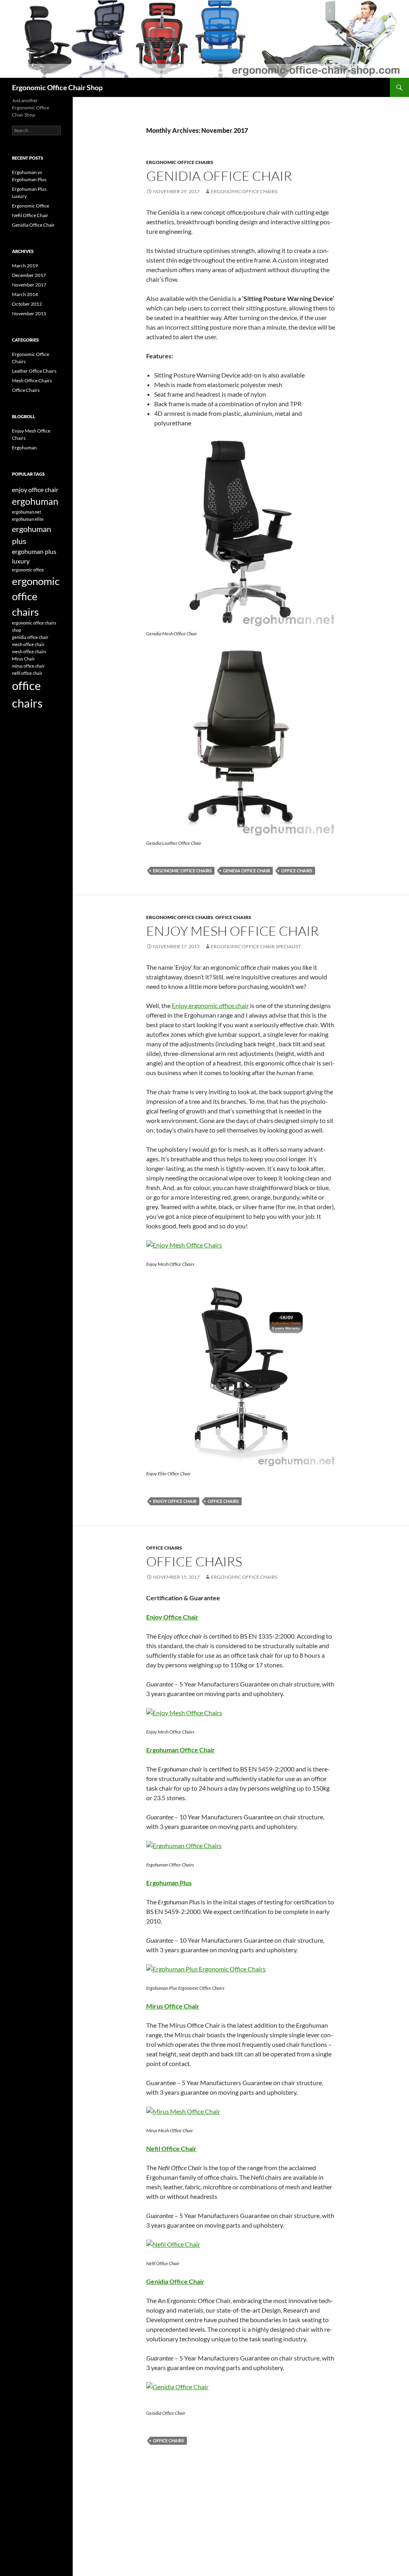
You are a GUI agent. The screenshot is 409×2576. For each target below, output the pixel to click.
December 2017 (29, 275)
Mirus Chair (23, 659)
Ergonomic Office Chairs (180, 162)
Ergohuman (24, 448)
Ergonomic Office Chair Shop (57, 87)
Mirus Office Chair (173, 2006)
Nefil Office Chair (171, 2148)
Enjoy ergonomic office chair (210, 1005)
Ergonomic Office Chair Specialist (256, 946)
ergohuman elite (28, 519)
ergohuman (35, 501)
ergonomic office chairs (244, 191)
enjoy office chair (175, 1501)
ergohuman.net (27, 512)
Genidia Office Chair (219, 176)
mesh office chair (28, 644)
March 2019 (25, 266)
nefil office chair (27, 673)
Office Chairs (233, 917)
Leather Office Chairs (34, 371)
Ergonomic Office (31, 206)
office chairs (297, 871)
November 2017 (29, 285)
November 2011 (29, 313)
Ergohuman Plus (169, 1883)
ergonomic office (28, 570)
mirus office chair (28, 666)
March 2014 (25, 294)
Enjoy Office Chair (172, 1617)
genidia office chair (246, 871)
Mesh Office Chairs (32, 381)
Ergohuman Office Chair (181, 1750)
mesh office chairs (29, 651)
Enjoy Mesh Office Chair (232, 931)
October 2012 (27, 304)
